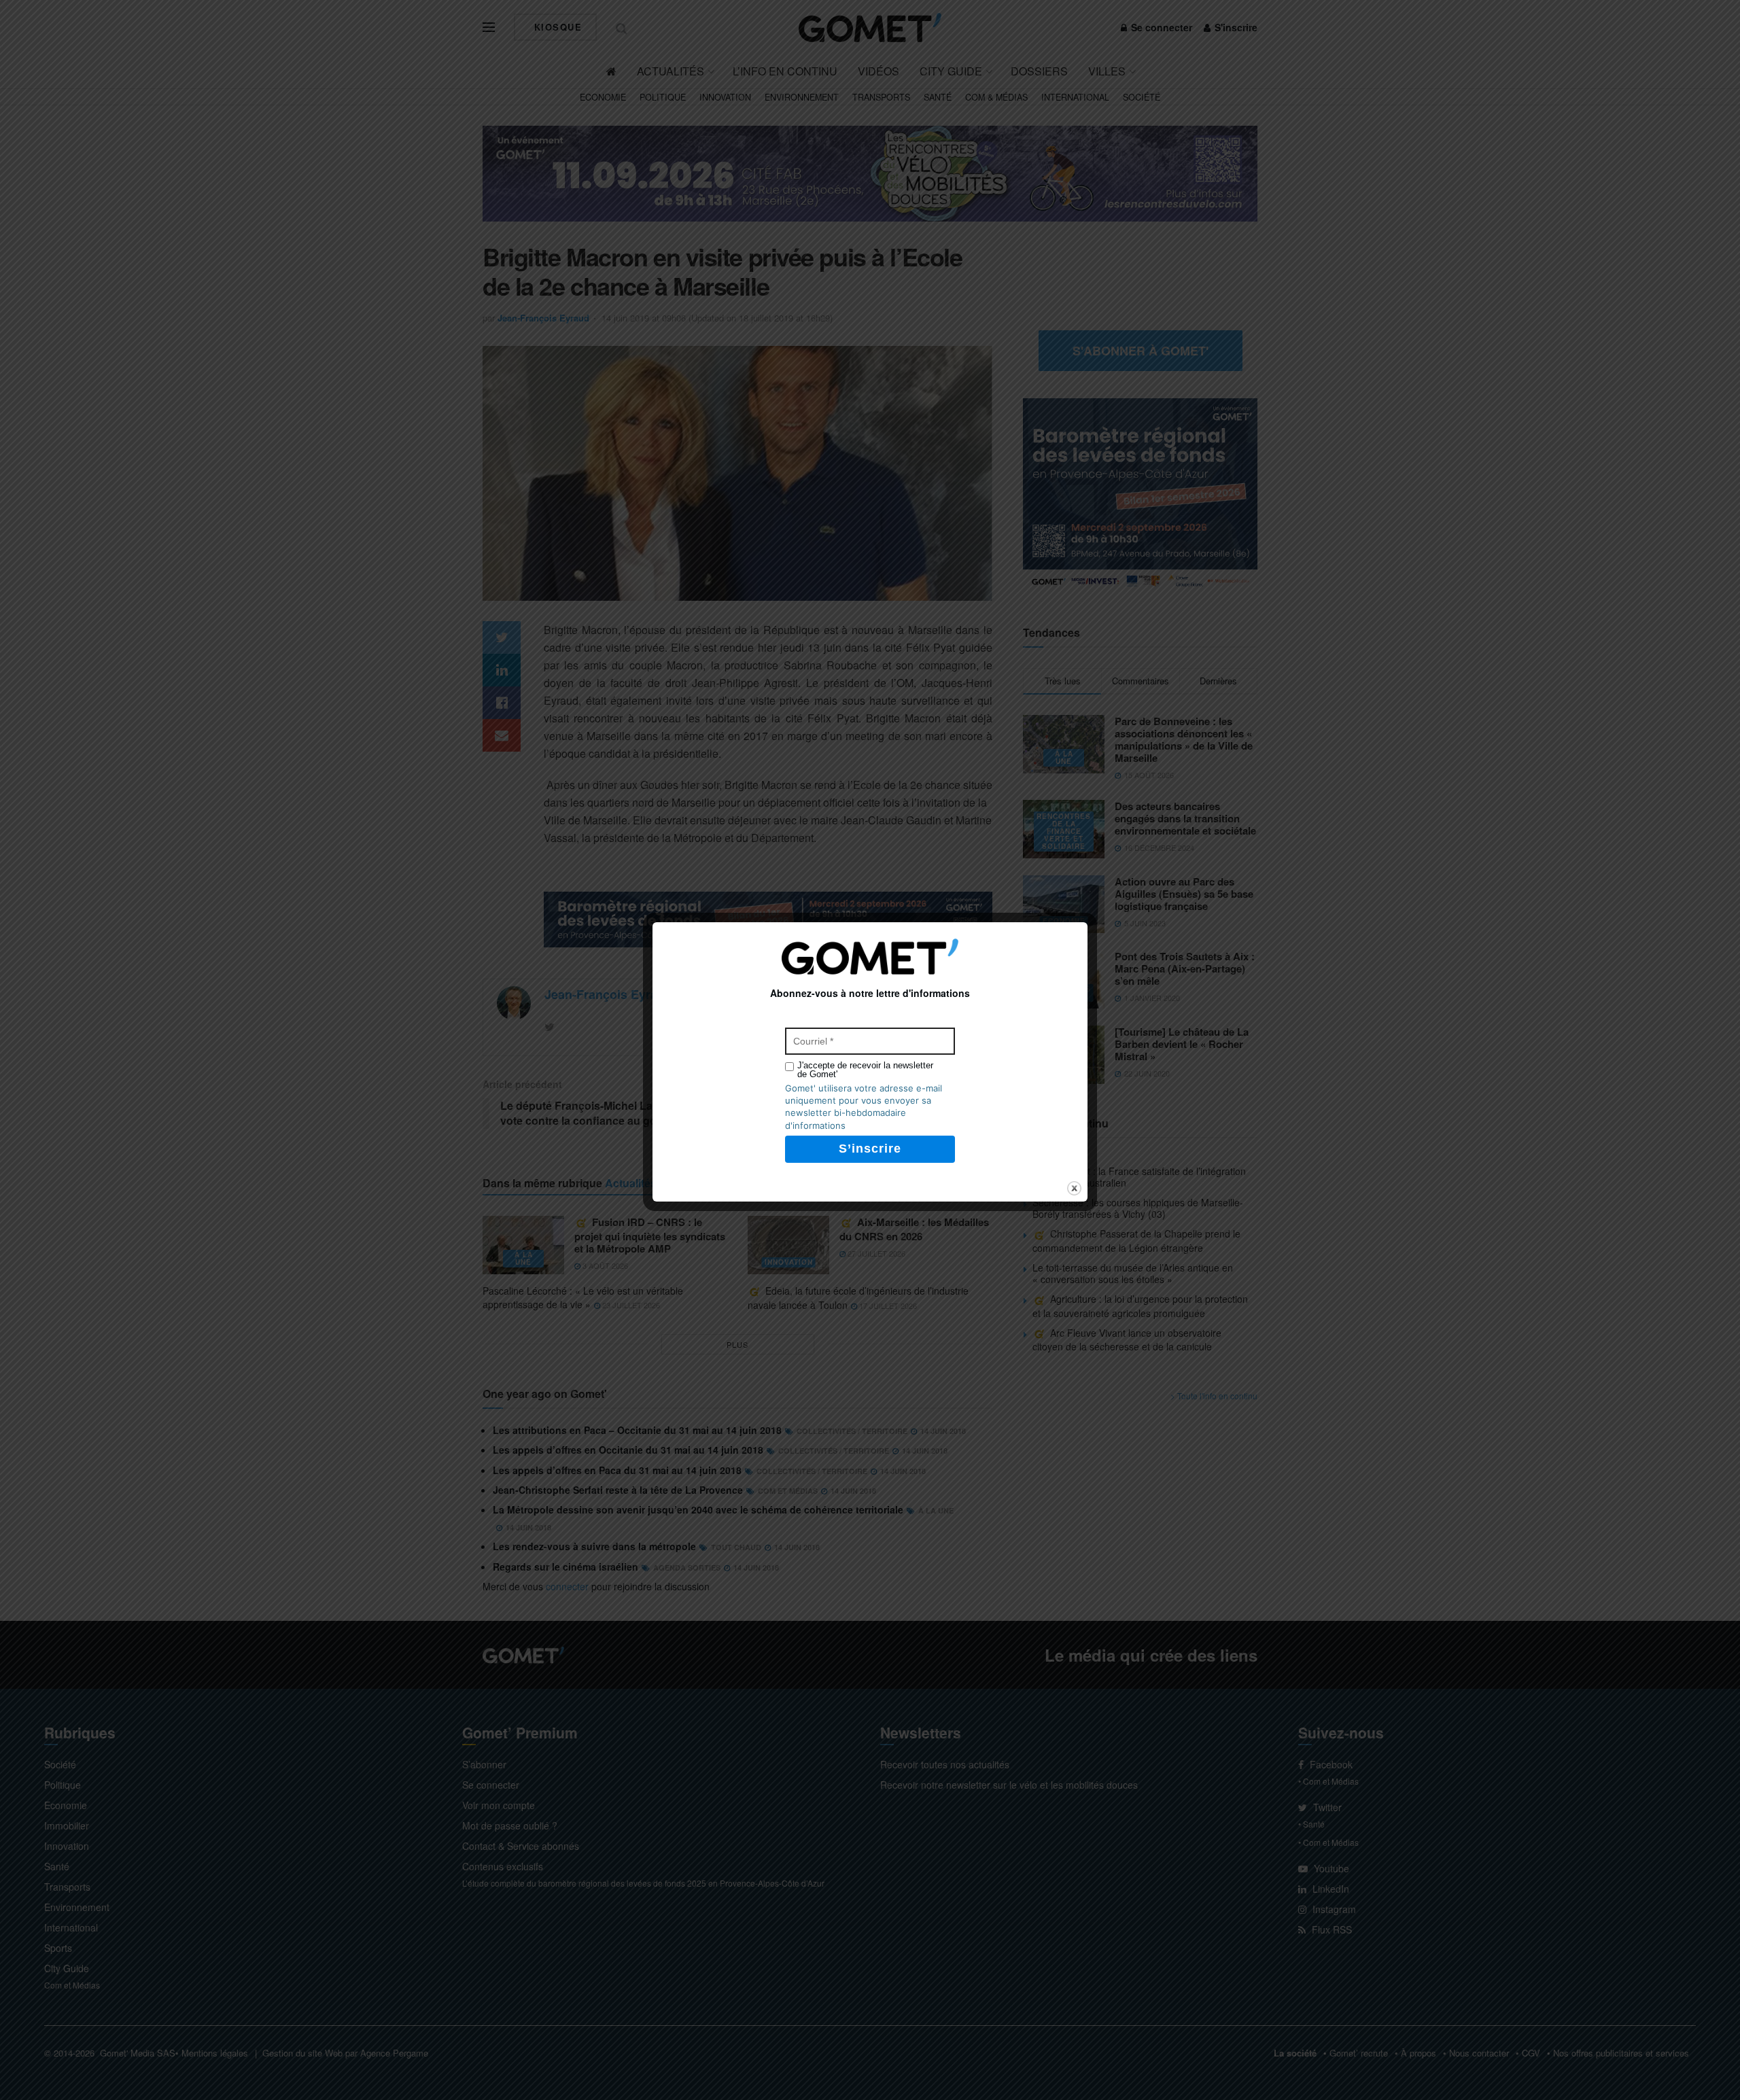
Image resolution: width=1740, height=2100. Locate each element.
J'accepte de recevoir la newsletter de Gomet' (865, 1070)
